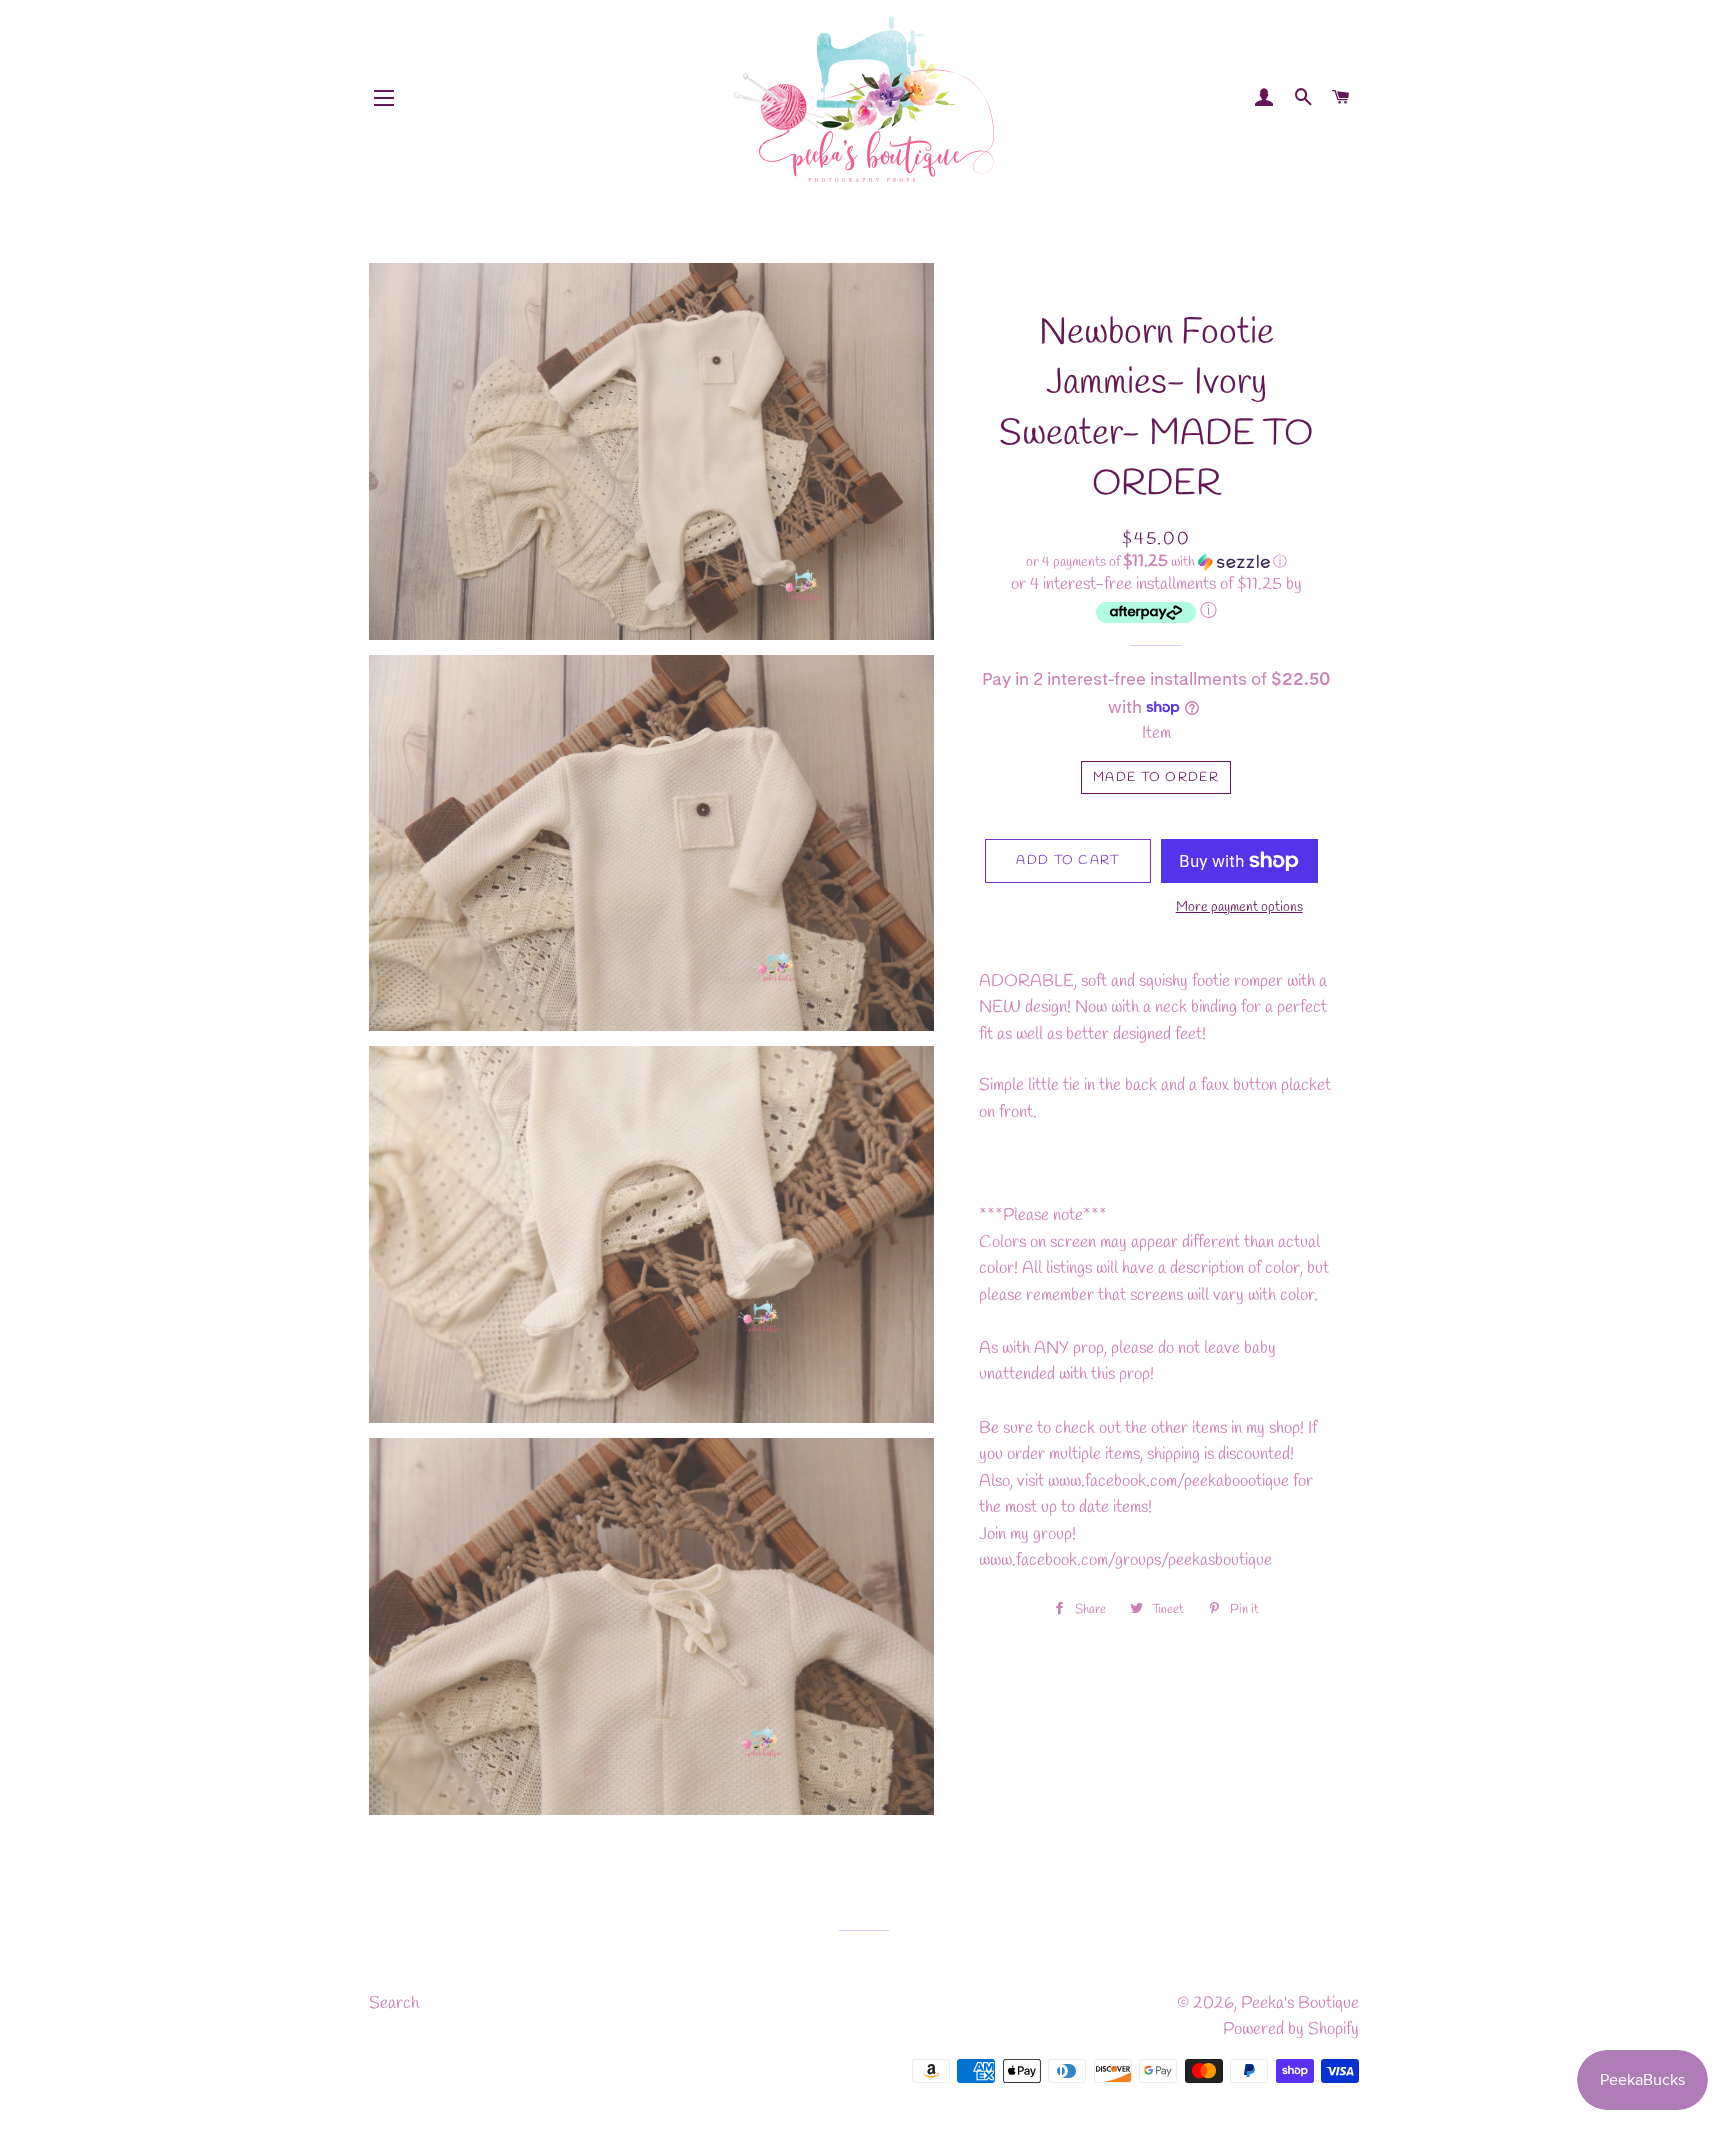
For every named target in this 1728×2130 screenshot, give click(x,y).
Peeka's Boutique (1300, 2003)
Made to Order (1156, 777)
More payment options (1239, 907)
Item (1156, 733)
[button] (1156, 562)
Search (394, 2003)
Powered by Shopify (1291, 2029)
